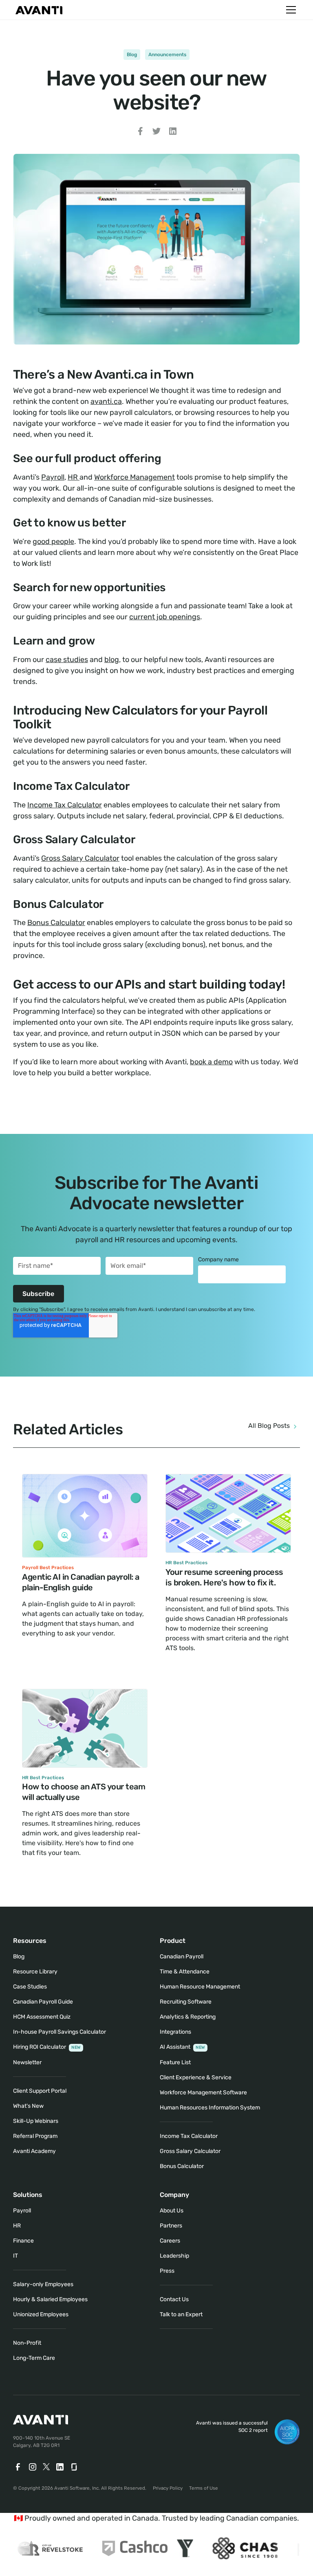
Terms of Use (204, 2488)
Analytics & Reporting (188, 2017)
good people (53, 542)
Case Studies (30, 1987)
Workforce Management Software (203, 2093)
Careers (170, 2241)
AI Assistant (182, 2047)
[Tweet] (156, 133)
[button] (289, 10)
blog (112, 660)
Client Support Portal (40, 2091)
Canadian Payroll (182, 1957)
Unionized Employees (41, 2314)
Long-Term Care (34, 2358)
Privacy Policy (168, 2488)
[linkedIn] (60, 2467)
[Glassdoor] (75, 2467)
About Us (172, 2211)
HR (74, 477)
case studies (67, 660)
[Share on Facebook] (140, 133)
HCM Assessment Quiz (42, 2017)
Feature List (175, 2062)
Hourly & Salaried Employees (50, 2299)
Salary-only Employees (43, 2284)
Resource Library (35, 1972)
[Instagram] (33, 2467)
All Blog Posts (269, 1426)
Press (167, 2271)
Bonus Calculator (56, 923)
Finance (23, 2241)
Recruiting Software (186, 2002)
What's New (28, 2106)
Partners (171, 2226)
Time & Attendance (185, 1972)
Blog (132, 55)
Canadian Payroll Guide (43, 2002)
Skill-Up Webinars (36, 2121)
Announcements (167, 55)
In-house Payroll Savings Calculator (60, 2032)
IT (15, 2256)
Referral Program (35, 2136)
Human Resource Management (200, 1987)
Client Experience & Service (196, 2077)
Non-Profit (27, 2343)
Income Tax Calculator (65, 805)
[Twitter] (46, 2467)
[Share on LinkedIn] (173, 133)
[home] (39, 10)
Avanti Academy (34, 2151)
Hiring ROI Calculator (47, 2047)
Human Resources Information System (210, 2108)
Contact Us (174, 2299)
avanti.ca (106, 401)
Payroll (53, 477)
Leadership (174, 2256)
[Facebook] (18, 2467)
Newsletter (27, 2062)
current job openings (165, 617)
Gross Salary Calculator (80, 858)
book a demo (211, 1062)
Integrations (175, 2032)
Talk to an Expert (181, 2314)
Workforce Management (134, 477)
